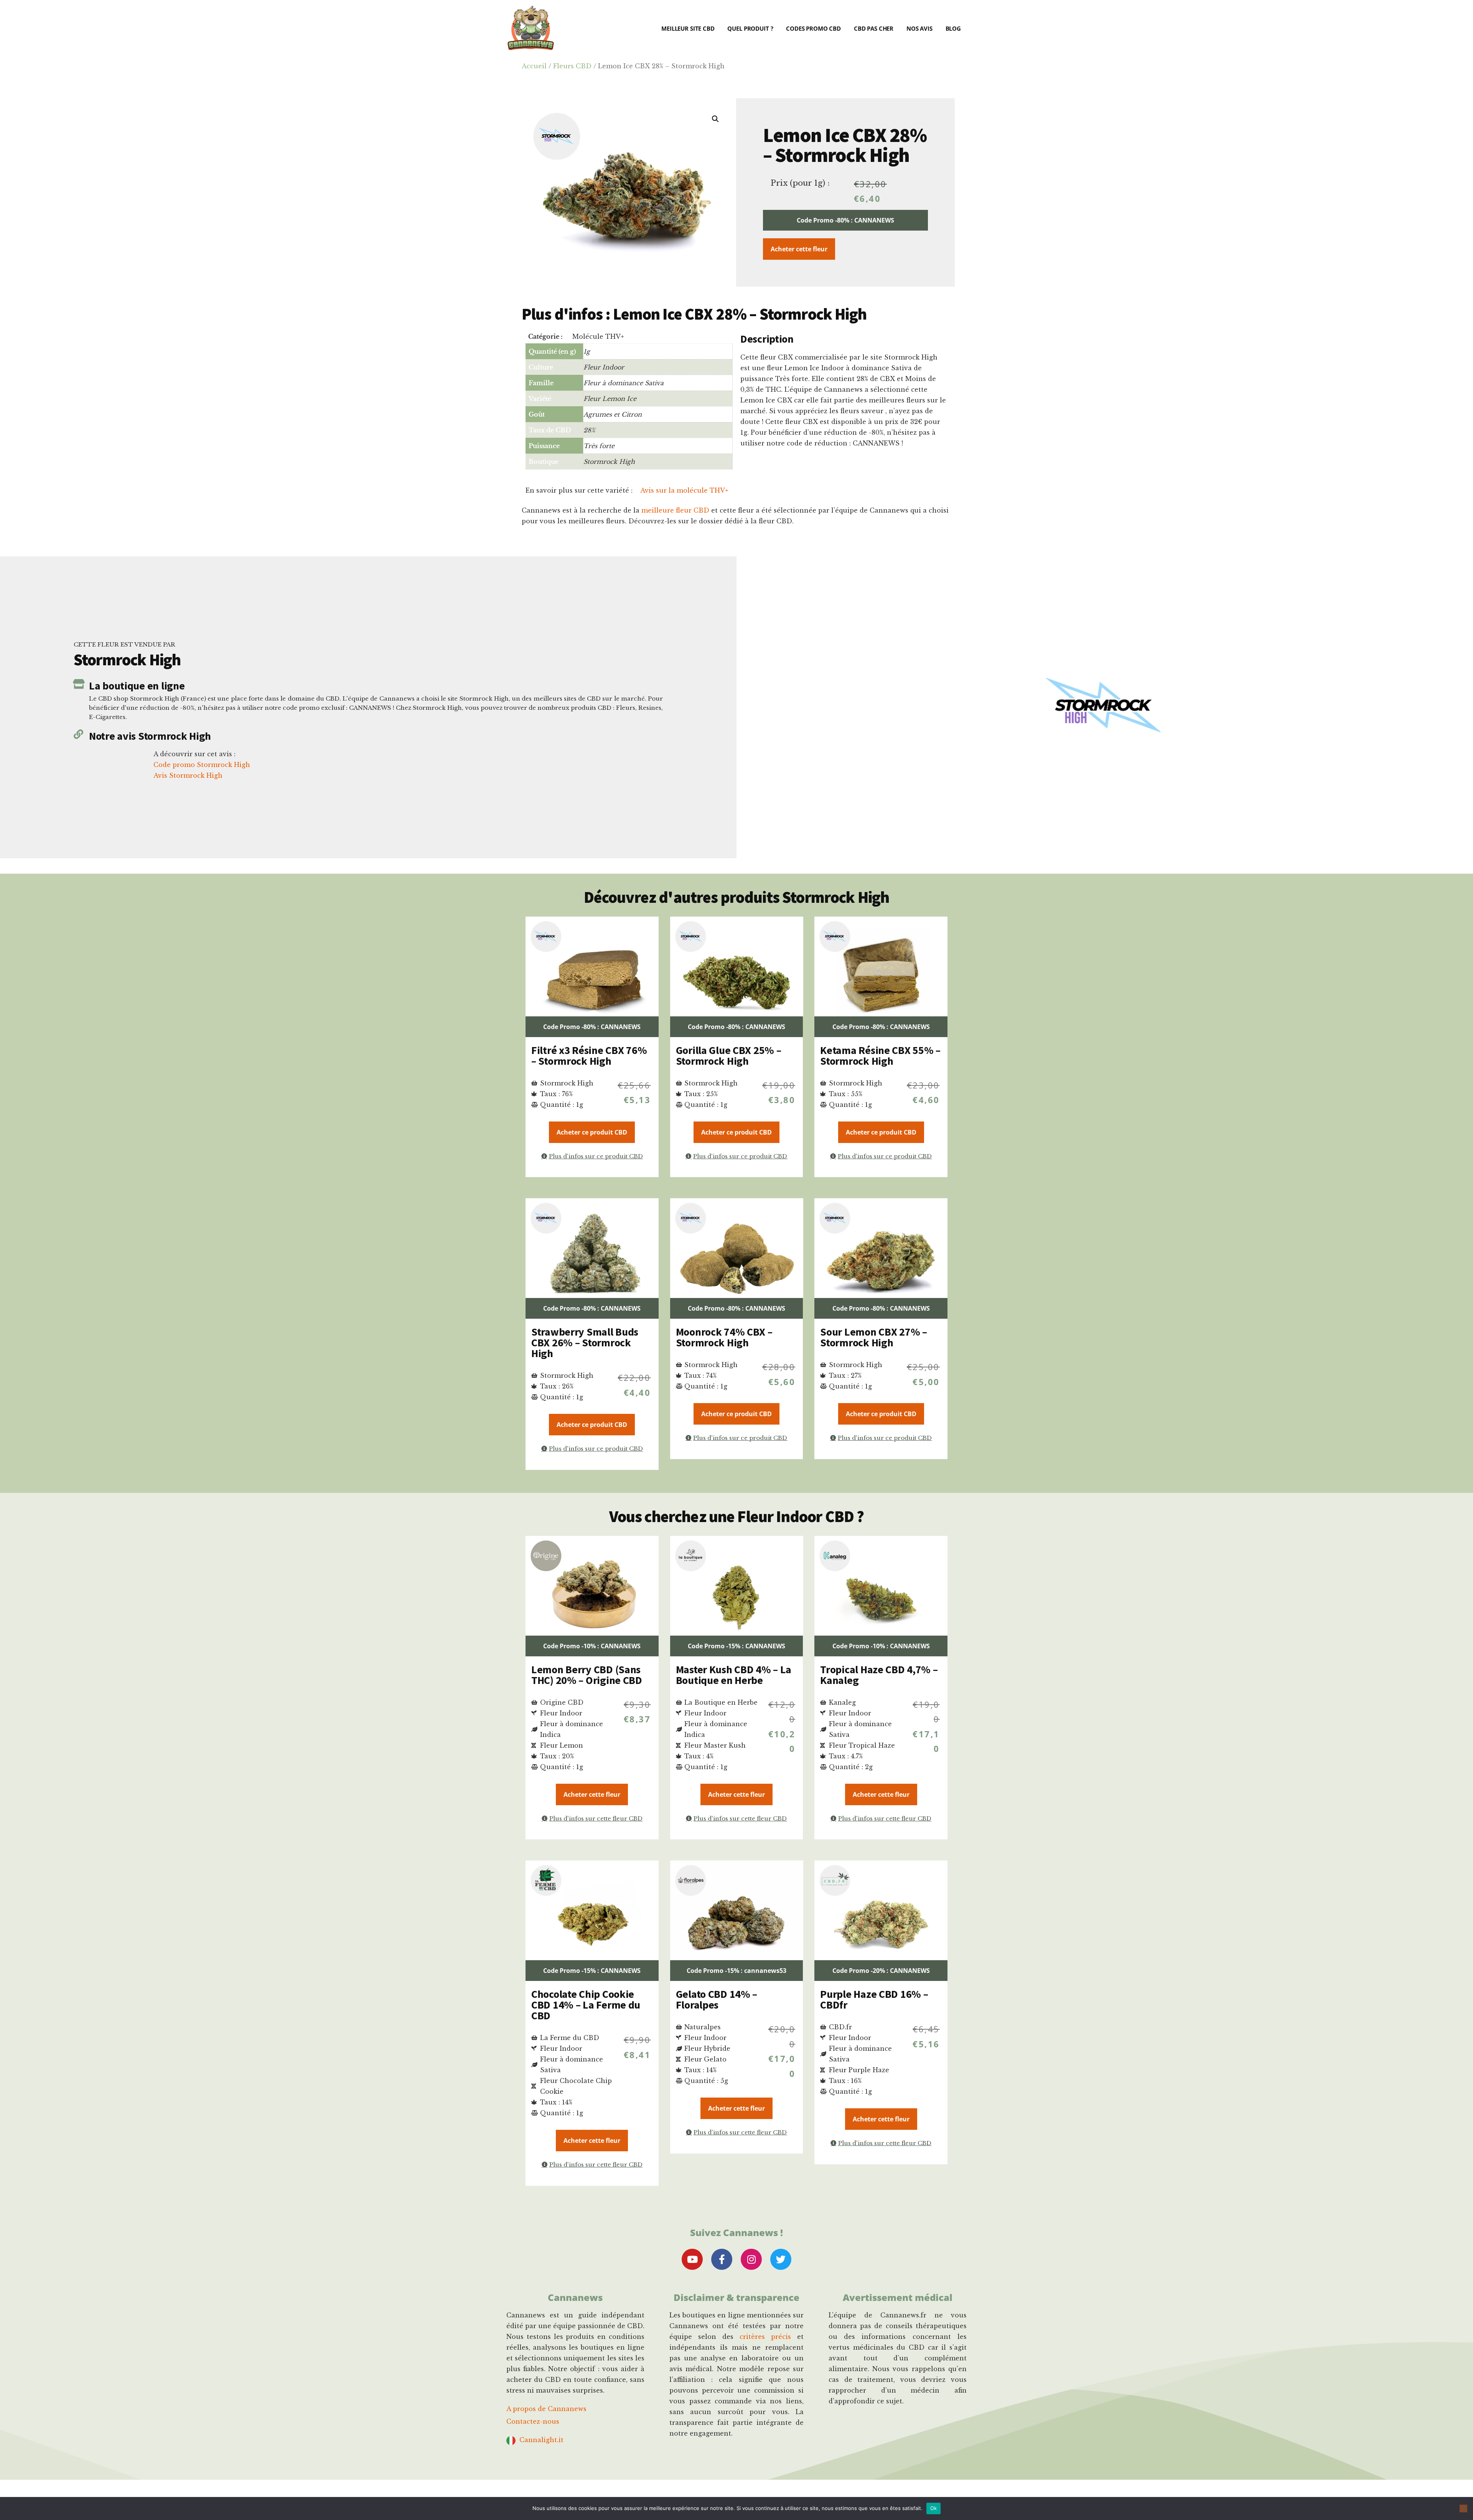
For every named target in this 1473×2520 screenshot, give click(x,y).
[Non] (1463, 2508)
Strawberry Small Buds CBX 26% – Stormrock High (585, 1342)
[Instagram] (751, 2259)
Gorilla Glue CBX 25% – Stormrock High (729, 1055)
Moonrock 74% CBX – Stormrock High (724, 1337)
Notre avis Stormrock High (150, 736)
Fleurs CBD (572, 66)
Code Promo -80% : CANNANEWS (845, 220)
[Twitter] (781, 2259)
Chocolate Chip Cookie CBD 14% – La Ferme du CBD (586, 2005)
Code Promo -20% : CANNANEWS (881, 1971)
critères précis (765, 2337)
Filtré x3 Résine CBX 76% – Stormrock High (589, 1055)
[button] (715, 119)
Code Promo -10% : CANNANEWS (592, 1646)
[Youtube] (692, 2259)
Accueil (534, 66)
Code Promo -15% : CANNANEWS (736, 1646)
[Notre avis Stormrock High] (78, 734)
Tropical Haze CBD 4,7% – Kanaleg (879, 1675)
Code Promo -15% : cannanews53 (736, 1971)
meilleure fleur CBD (675, 510)
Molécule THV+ (598, 336)
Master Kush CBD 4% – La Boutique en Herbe (734, 1675)
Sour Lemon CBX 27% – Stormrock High (873, 1337)
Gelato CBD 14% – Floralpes (717, 1999)
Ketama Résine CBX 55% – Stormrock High (880, 1055)
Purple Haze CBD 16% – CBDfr (874, 1999)
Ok (934, 2508)
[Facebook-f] (722, 2259)
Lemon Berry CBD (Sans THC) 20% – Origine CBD (587, 1675)
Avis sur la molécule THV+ (684, 490)
